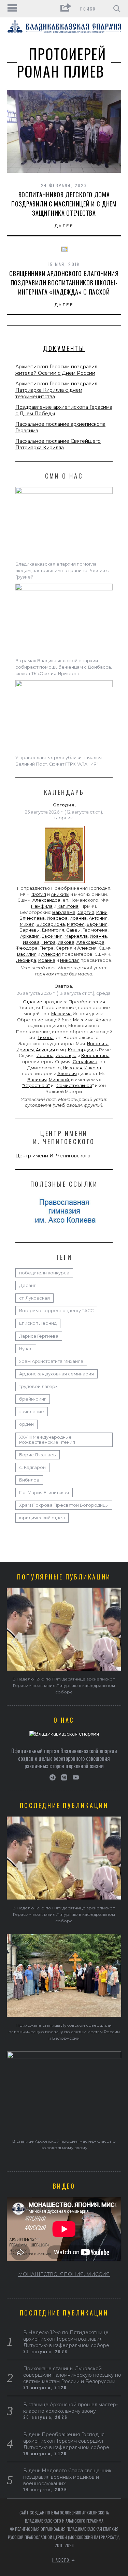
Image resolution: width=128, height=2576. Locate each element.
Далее (64, 226)
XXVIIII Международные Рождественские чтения (47, 1440)
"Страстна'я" (36, 1085)
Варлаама (64, 912)
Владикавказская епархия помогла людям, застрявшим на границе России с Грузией (62, 571)
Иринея (25, 1050)
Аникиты (60, 894)
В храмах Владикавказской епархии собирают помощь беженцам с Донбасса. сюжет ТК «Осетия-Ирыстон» (64, 667)
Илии (102, 912)
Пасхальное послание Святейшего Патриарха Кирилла (58, 444)
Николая (70, 960)
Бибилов (29, 1480)
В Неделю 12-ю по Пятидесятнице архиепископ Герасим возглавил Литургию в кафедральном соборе (64, 1685)
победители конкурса (44, 1273)
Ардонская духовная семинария (56, 1374)
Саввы (73, 930)
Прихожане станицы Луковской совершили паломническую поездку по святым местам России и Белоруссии (64, 2032)
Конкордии (81, 1050)
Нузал (26, 1349)
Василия (27, 954)
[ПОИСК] (117, 9)
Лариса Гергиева (39, 1336)
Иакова (31, 942)
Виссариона (51, 924)
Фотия (39, 894)
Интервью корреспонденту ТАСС (56, 1311)
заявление (32, 1412)
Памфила (42, 906)
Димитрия (53, 930)
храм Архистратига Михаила (51, 1361)
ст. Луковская (34, 1298)
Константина (95, 1056)
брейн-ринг (33, 1399)
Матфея (76, 924)
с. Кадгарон (32, 1467)
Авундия (45, 1050)
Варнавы (30, 930)
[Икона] (64, 883)
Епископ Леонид (38, 1323)
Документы (64, 348)
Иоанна (78, 918)
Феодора (26, 948)
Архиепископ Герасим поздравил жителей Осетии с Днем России (56, 370)
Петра (49, 942)
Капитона (68, 906)
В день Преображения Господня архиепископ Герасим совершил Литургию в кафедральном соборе (66, 2441)
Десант (27, 1285)
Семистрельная (74, 1085)
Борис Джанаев (38, 1455)
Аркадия (30, 936)
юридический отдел (42, 1518)
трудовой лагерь (38, 1386)
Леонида (26, 960)
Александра (46, 900)
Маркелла (76, 936)
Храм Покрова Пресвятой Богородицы (64, 1505)
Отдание (33, 1002)
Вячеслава (32, 918)
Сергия (86, 912)
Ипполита (98, 1044)
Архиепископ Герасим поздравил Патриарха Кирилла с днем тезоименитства (56, 390)
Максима (61, 1014)
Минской (59, 1080)
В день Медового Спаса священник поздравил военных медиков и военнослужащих (67, 2477)
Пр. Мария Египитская (44, 1493)
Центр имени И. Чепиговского (53, 1156)
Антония (98, 918)
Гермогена (95, 930)
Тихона (46, 1038)
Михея (27, 924)
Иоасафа (57, 918)
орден (26, 1424)
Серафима (85, 1062)
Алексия (87, 948)
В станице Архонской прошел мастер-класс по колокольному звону (70, 2408)
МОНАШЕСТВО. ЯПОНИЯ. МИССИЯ (64, 2274)
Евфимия (97, 924)
